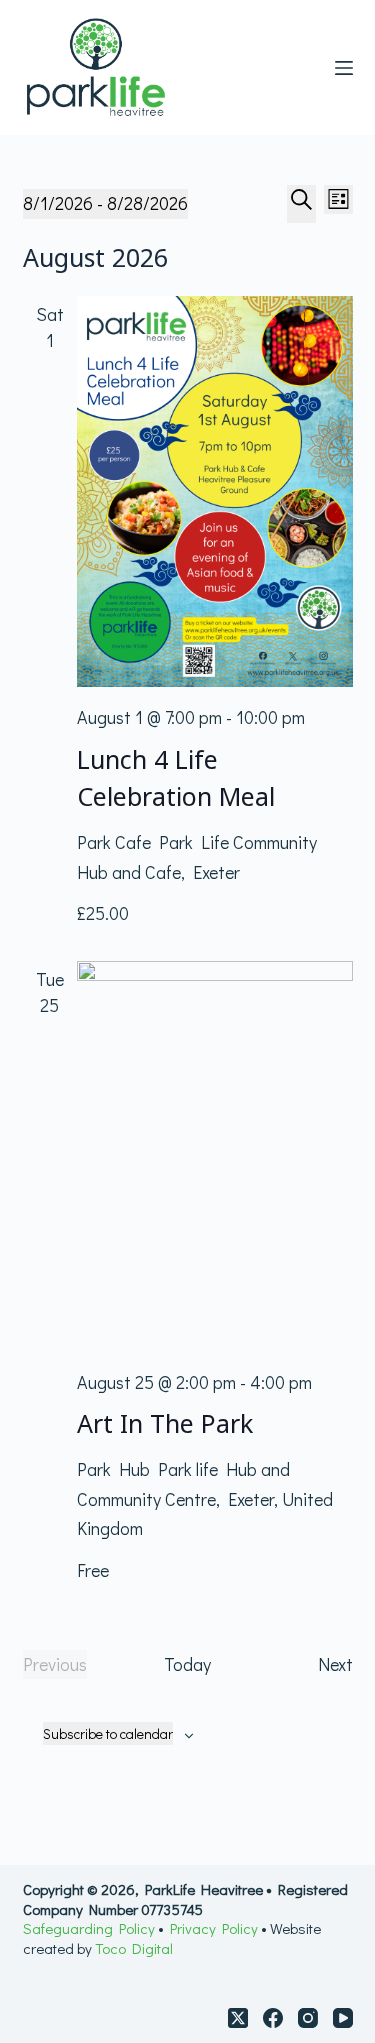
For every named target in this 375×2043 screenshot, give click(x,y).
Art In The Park (165, 1423)
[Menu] (344, 68)
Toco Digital (134, 1948)
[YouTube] (343, 2018)
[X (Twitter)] (238, 2018)
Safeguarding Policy (90, 1928)
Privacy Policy (214, 1928)
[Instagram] (308, 2018)
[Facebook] (273, 2018)
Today (187, 1664)
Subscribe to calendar (108, 1733)
